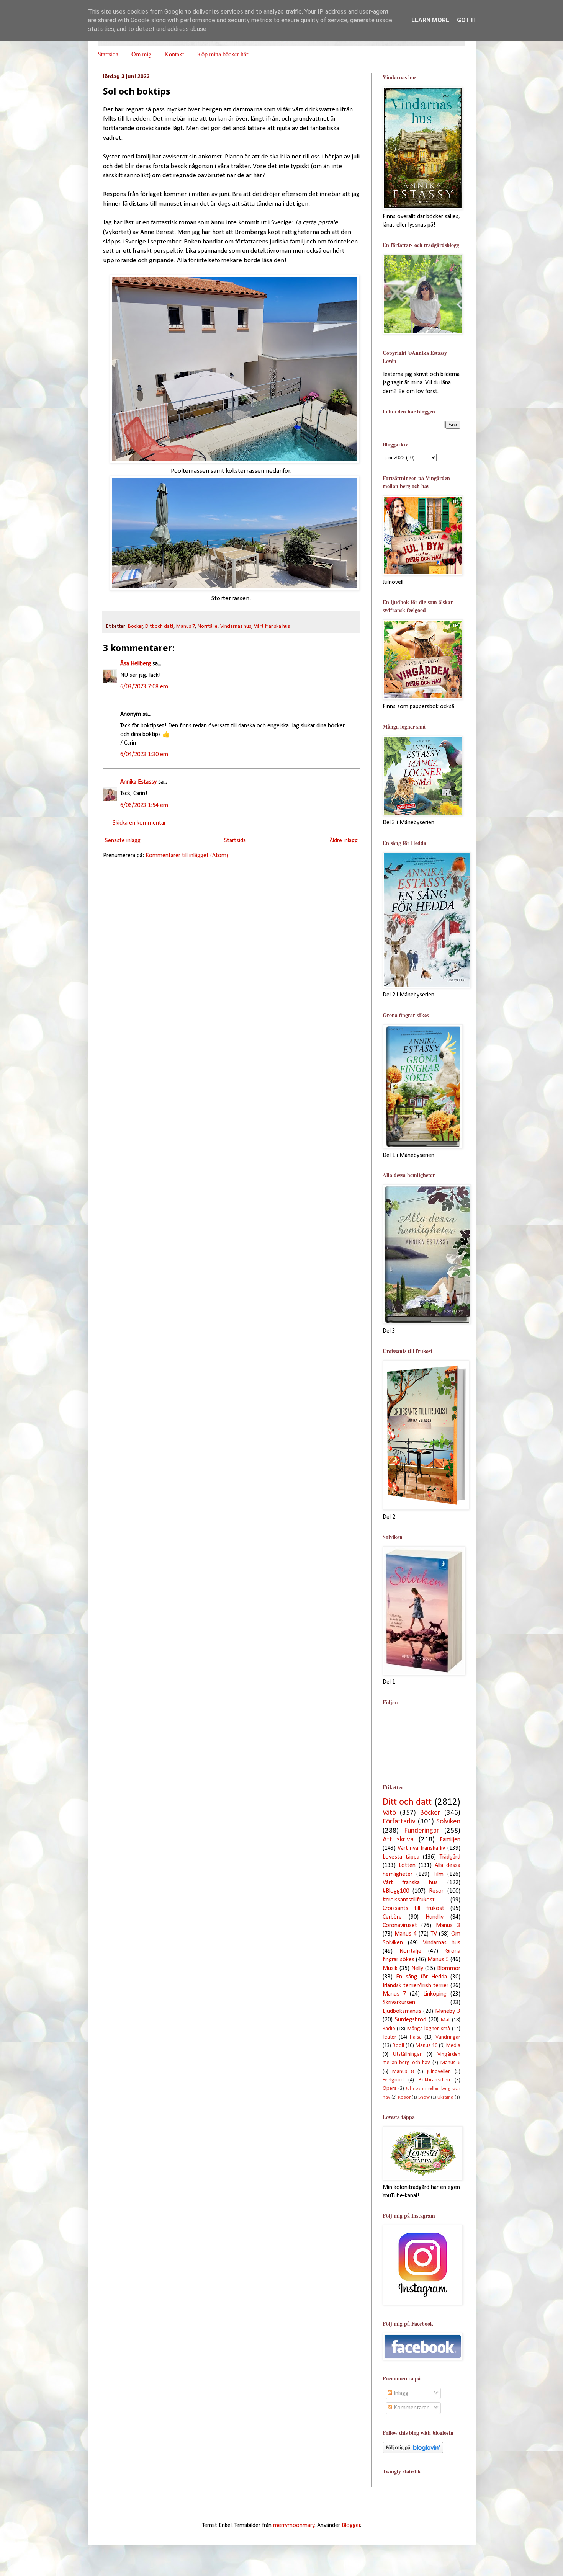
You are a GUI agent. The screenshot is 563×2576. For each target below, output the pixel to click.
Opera (390, 2088)
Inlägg (400, 2393)
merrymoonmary (294, 2525)
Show (424, 2097)
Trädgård (450, 1857)
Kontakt (174, 54)
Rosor (404, 2097)
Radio (389, 2029)
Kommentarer (410, 2408)
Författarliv (399, 1822)
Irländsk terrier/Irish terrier (416, 1986)
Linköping (435, 1994)
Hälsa (416, 2037)
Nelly (417, 1968)
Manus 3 (448, 1926)
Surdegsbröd (411, 2020)
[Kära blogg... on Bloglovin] (413, 2452)
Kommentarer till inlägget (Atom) (187, 856)
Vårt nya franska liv (421, 1848)
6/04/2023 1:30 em (144, 755)
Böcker (135, 626)
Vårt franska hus (272, 626)
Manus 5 (438, 1960)
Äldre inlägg (344, 841)
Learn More (430, 20)
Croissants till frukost (413, 1908)
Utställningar (407, 2054)
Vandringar (448, 2037)
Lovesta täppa (401, 1857)
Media (453, 2046)
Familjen (450, 1840)
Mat (445, 2020)
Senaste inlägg (123, 841)
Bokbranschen (434, 2080)
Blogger (351, 2525)
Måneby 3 (448, 2011)
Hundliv (435, 1917)
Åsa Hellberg (136, 664)
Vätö (389, 1813)
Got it (467, 20)
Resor (436, 1891)
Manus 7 (186, 626)
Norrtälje (208, 626)
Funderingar (421, 1831)
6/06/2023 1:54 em (144, 805)
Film (438, 1874)
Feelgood (393, 2080)
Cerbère (392, 1917)
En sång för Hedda (421, 1977)
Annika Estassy (138, 782)
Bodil (398, 2046)
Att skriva (398, 1840)
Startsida (108, 54)
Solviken (448, 1822)
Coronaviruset (400, 1926)
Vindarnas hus (236, 626)
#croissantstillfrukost (409, 1900)
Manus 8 (403, 2072)
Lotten (407, 1865)
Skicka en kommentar (139, 823)
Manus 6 (450, 2063)
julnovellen (439, 2072)
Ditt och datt (159, 626)
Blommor (449, 1968)
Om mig (141, 54)
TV (434, 1934)
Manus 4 (406, 1934)
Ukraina (445, 2097)
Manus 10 (426, 2046)
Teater (390, 2037)
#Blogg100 (396, 1891)
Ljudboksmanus (402, 2011)
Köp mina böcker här (223, 54)
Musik (390, 1968)
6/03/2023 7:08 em (144, 687)
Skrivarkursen (399, 2003)
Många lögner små (429, 2029)
